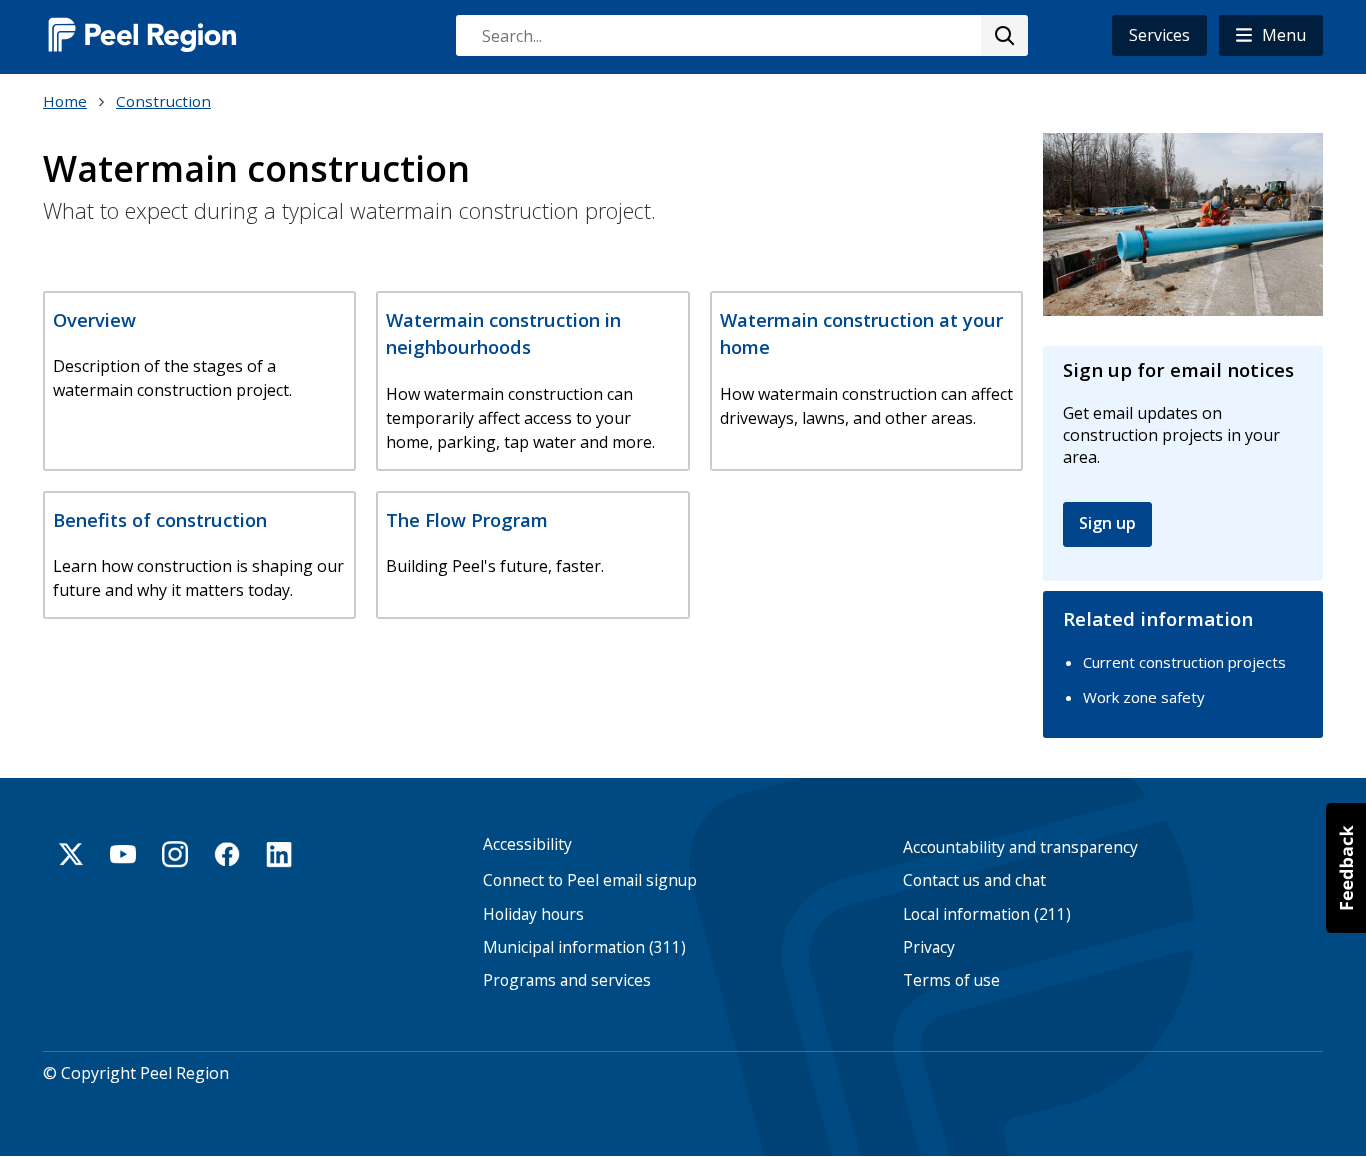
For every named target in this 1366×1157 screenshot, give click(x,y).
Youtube (123, 854)
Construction (163, 101)
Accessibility (527, 844)
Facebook (227, 854)
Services (1159, 35)
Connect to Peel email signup (590, 880)
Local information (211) (987, 914)
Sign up (1107, 523)
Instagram (175, 854)
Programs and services (567, 980)
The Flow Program (467, 519)
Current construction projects (1184, 662)
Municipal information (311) (584, 947)
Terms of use (951, 980)
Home (65, 101)
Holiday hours (533, 914)
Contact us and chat (974, 880)
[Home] (143, 34)
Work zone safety (1144, 697)
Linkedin (279, 854)
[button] (1271, 35)
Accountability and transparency (1020, 847)
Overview (94, 319)
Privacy (929, 947)
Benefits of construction (160, 519)
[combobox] (741, 35)
